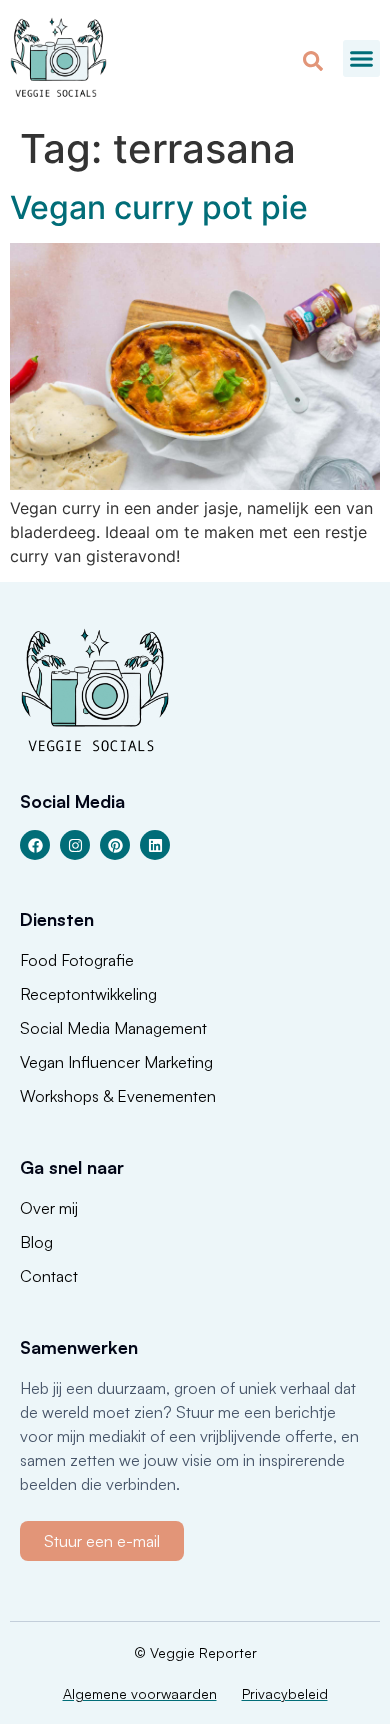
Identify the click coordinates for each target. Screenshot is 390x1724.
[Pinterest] (115, 845)
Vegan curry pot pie (159, 207)
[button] (362, 59)
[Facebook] (35, 845)
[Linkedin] (155, 845)
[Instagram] (75, 845)
